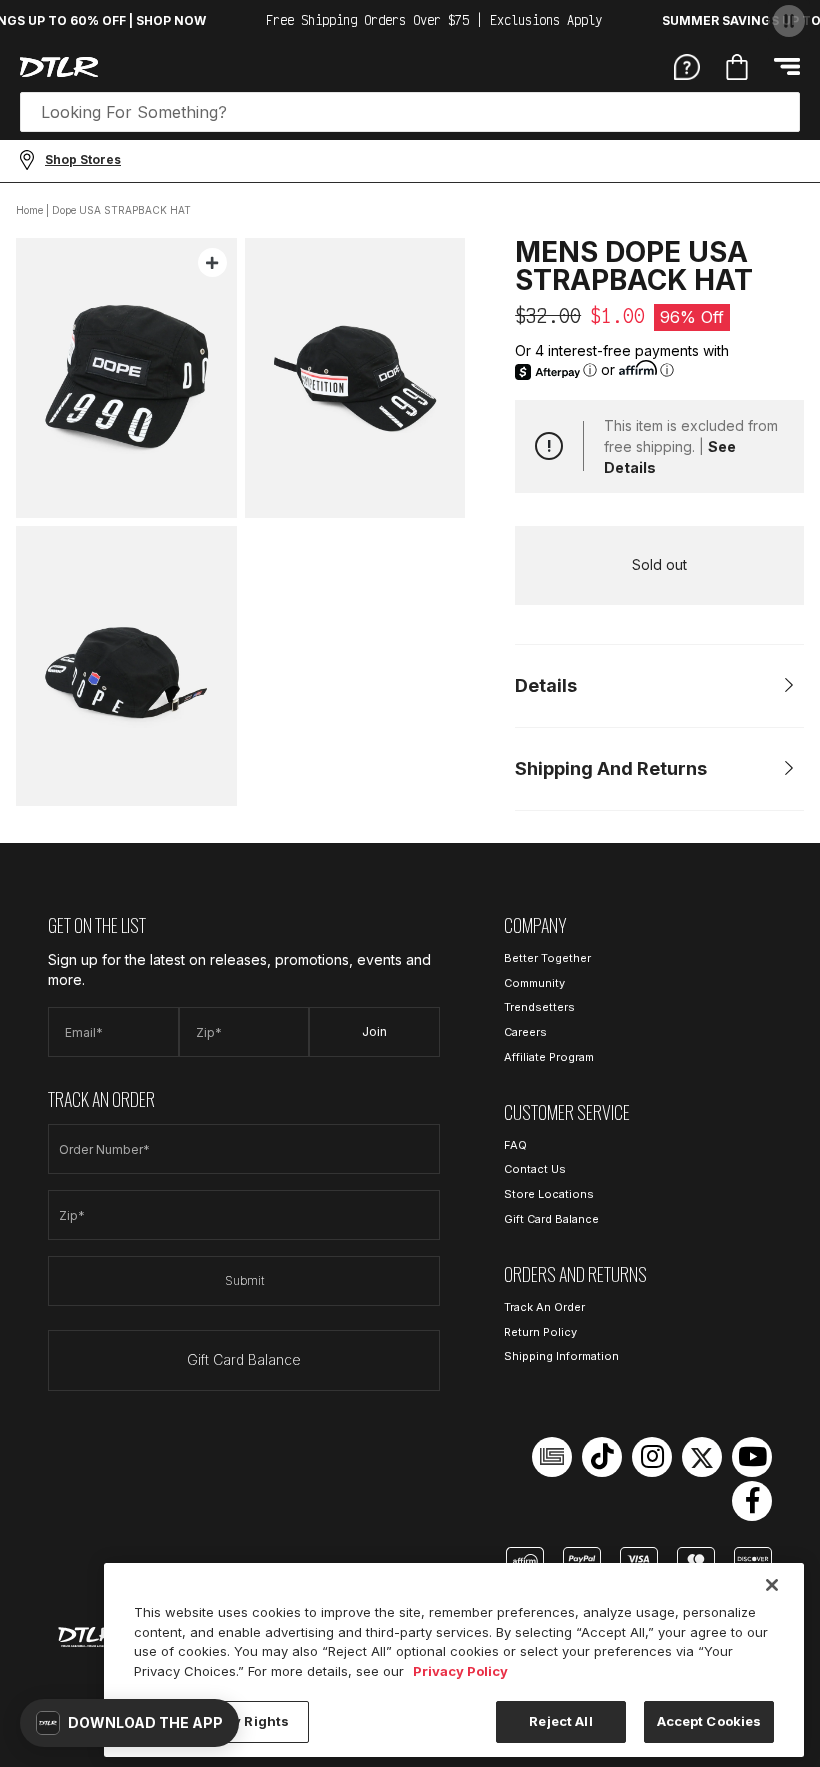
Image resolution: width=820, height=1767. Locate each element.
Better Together (547, 958)
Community (534, 983)
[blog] (552, 1457)
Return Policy (540, 1332)
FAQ (515, 1145)
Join (374, 1031)
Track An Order (544, 1307)
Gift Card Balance (244, 1359)
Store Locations (549, 1194)
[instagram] (652, 1457)
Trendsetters (539, 1007)
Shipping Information (561, 1356)
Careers (525, 1032)
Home (29, 210)
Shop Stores (83, 159)
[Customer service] (687, 66)
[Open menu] (787, 66)
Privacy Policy (460, 1671)
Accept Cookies (709, 1721)
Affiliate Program (549, 1057)
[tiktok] (602, 1457)
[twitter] (702, 1457)
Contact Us (535, 1169)
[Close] (772, 1585)
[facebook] (752, 1501)
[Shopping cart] (737, 67)
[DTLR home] (59, 67)
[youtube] (752, 1457)
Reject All (560, 1721)
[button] (129, 1723)
